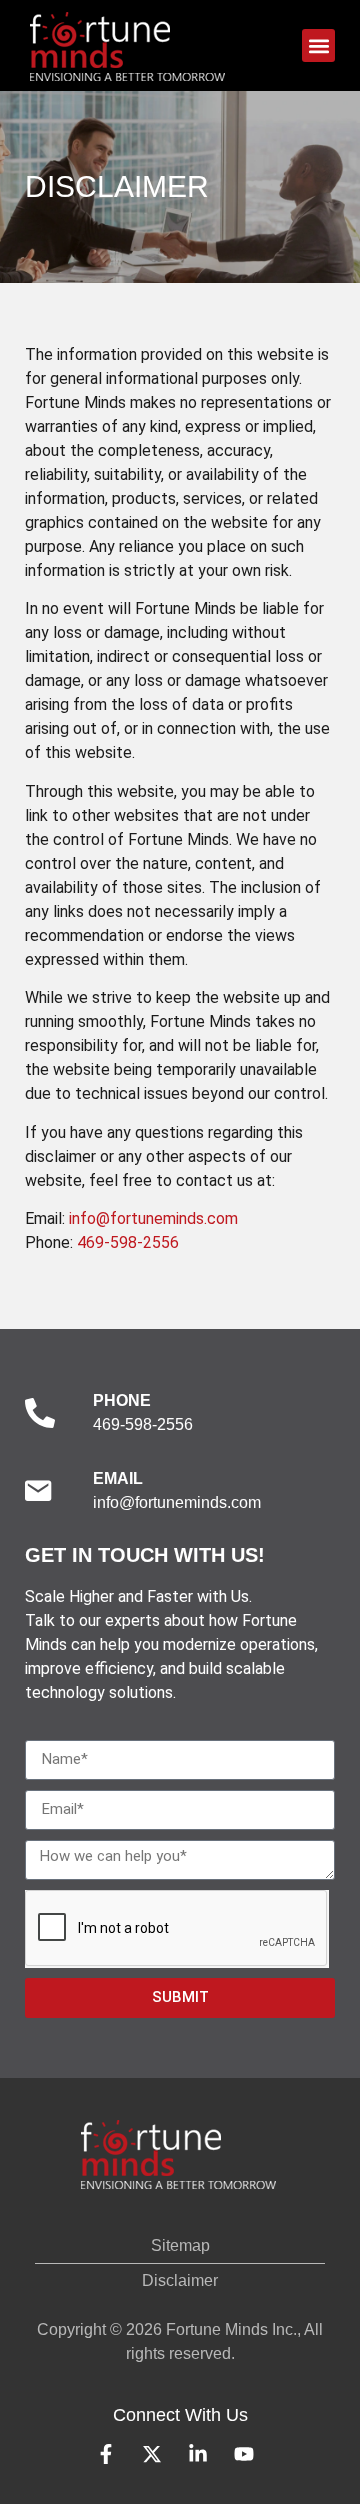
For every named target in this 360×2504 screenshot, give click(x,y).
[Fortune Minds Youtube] (249, 2454)
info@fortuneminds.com (153, 1218)
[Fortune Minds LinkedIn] (203, 2454)
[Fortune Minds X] (157, 2454)
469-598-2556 (128, 1242)
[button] (318, 45)
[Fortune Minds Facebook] (111, 2454)
